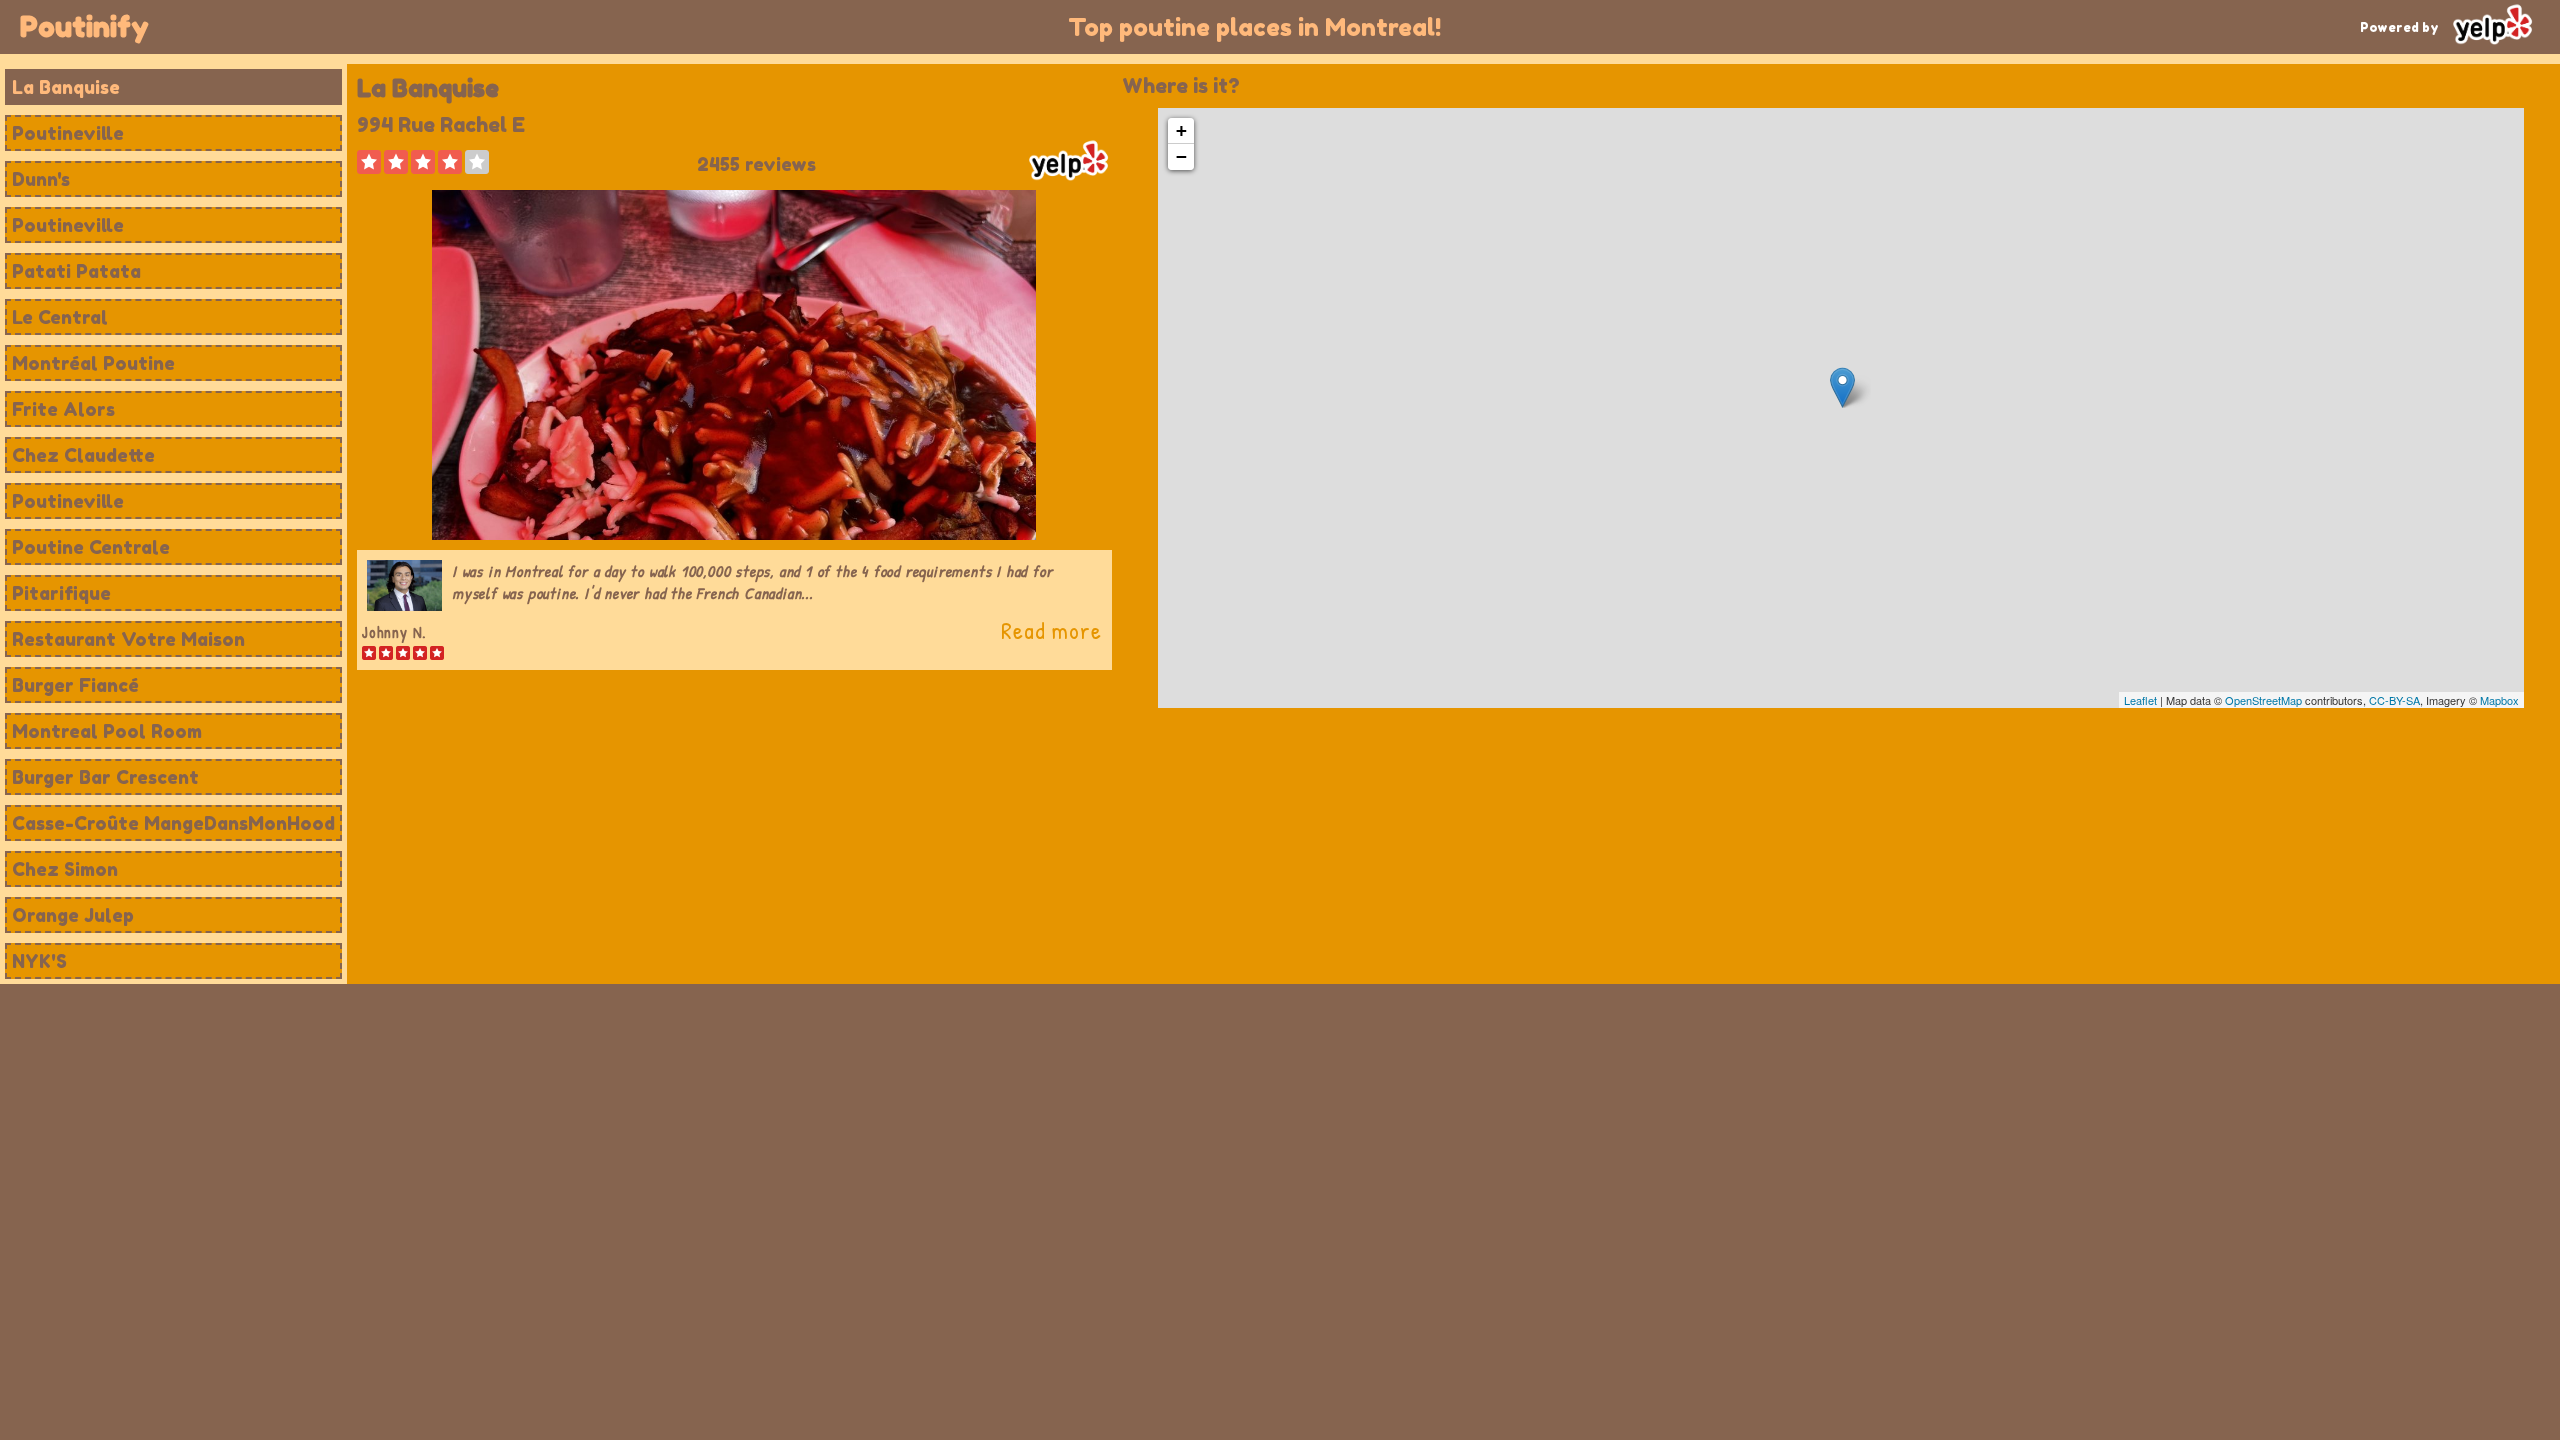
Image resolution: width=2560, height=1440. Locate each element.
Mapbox (2499, 700)
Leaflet (2140, 700)
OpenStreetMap (2263, 700)
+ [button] (1181, 130)
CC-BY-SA (2394, 700)
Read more (1051, 630)
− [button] (1181, 156)
